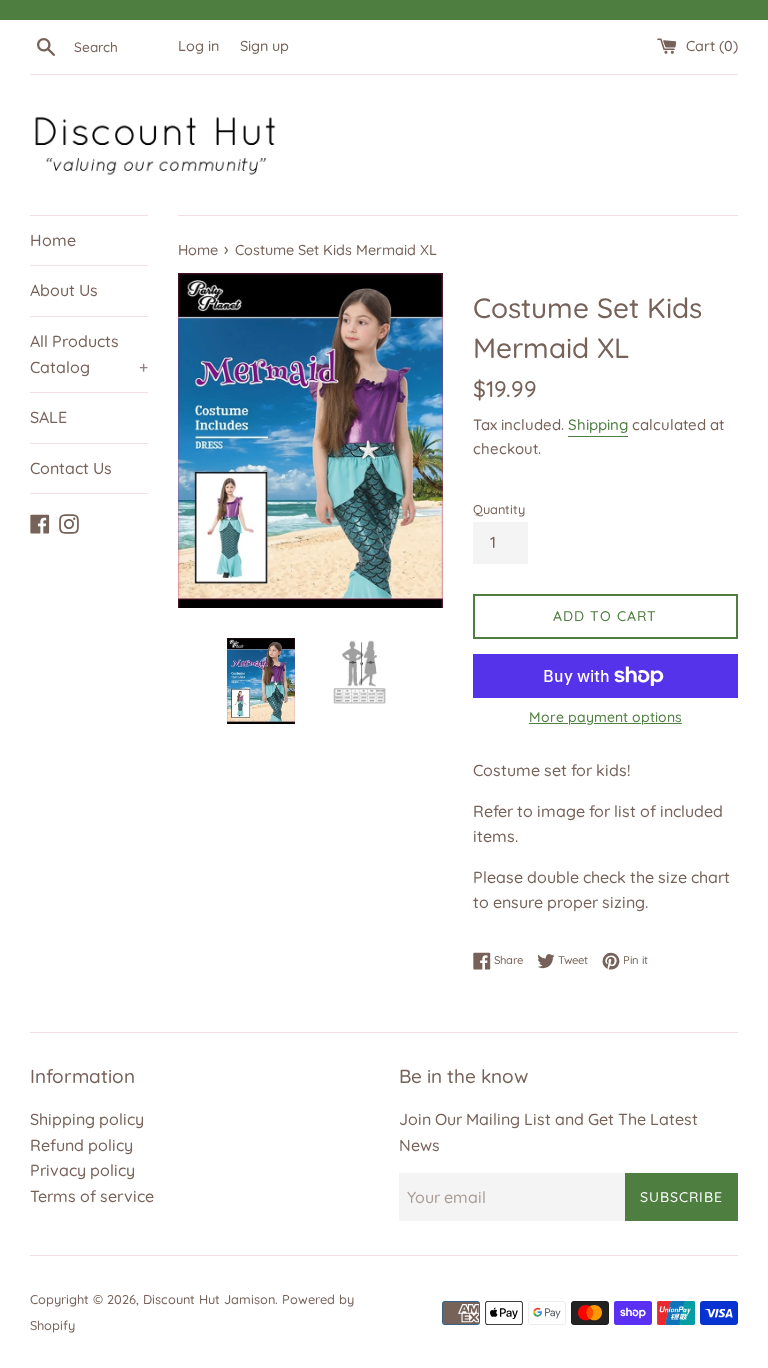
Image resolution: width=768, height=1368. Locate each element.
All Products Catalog (89, 354)
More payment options (605, 717)
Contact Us (71, 468)
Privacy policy (82, 1170)
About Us (64, 290)
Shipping (598, 424)
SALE (48, 417)
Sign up (264, 46)
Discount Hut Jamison (209, 1299)
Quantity (499, 509)
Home (53, 240)
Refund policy (81, 1145)
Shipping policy (87, 1119)
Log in (198, 46)
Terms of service (92, 1196)
